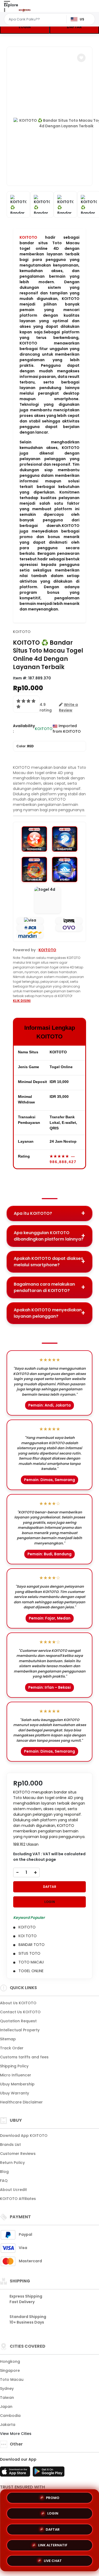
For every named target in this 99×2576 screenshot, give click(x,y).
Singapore (10, 2370)
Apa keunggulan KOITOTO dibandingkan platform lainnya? (49, 1236)
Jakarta (8, 2425)
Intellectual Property (20, 2030)
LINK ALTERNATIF (53, 2543)
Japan (6, 2407)
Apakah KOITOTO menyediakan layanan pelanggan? (48, 1313)
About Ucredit (13, 2190)
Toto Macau (12, 2379)
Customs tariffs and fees (24, 2057)
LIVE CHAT (53, 2559)
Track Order (12, 2048)
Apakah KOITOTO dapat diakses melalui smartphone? (48, 1262)
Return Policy (12, 2163)
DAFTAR (50, 1887)
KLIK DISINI (22, 1001)
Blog (4, 2172)
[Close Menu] (4, 11)
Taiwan (7, 2398)
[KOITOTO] (25, 10)
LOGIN (25, 27)
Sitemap (8, 2039)
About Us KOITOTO (18, 2003)
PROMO (53, 2498)
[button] (81, 58)
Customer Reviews (18, 2154)
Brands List (10, 2145)
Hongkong (10, 2361)
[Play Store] (49, 2473)
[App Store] (16, 2473)
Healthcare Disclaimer (21, 2102)
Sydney (7, 2389)
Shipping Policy (14, 2066)
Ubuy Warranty (15, 2093)
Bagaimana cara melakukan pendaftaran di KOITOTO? (44, 1287)
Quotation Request (18, 2021)
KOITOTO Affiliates (18, 2199)
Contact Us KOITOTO (20, 2012)
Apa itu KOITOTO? (33, 1213)
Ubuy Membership (17, 2084)
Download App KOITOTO (24, 2136)
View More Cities (16, 2434)
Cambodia (10, 2416)
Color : (25, 746)
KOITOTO (28, 237)
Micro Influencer (16, 2075)
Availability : (24, 729)
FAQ (4, 2181)
